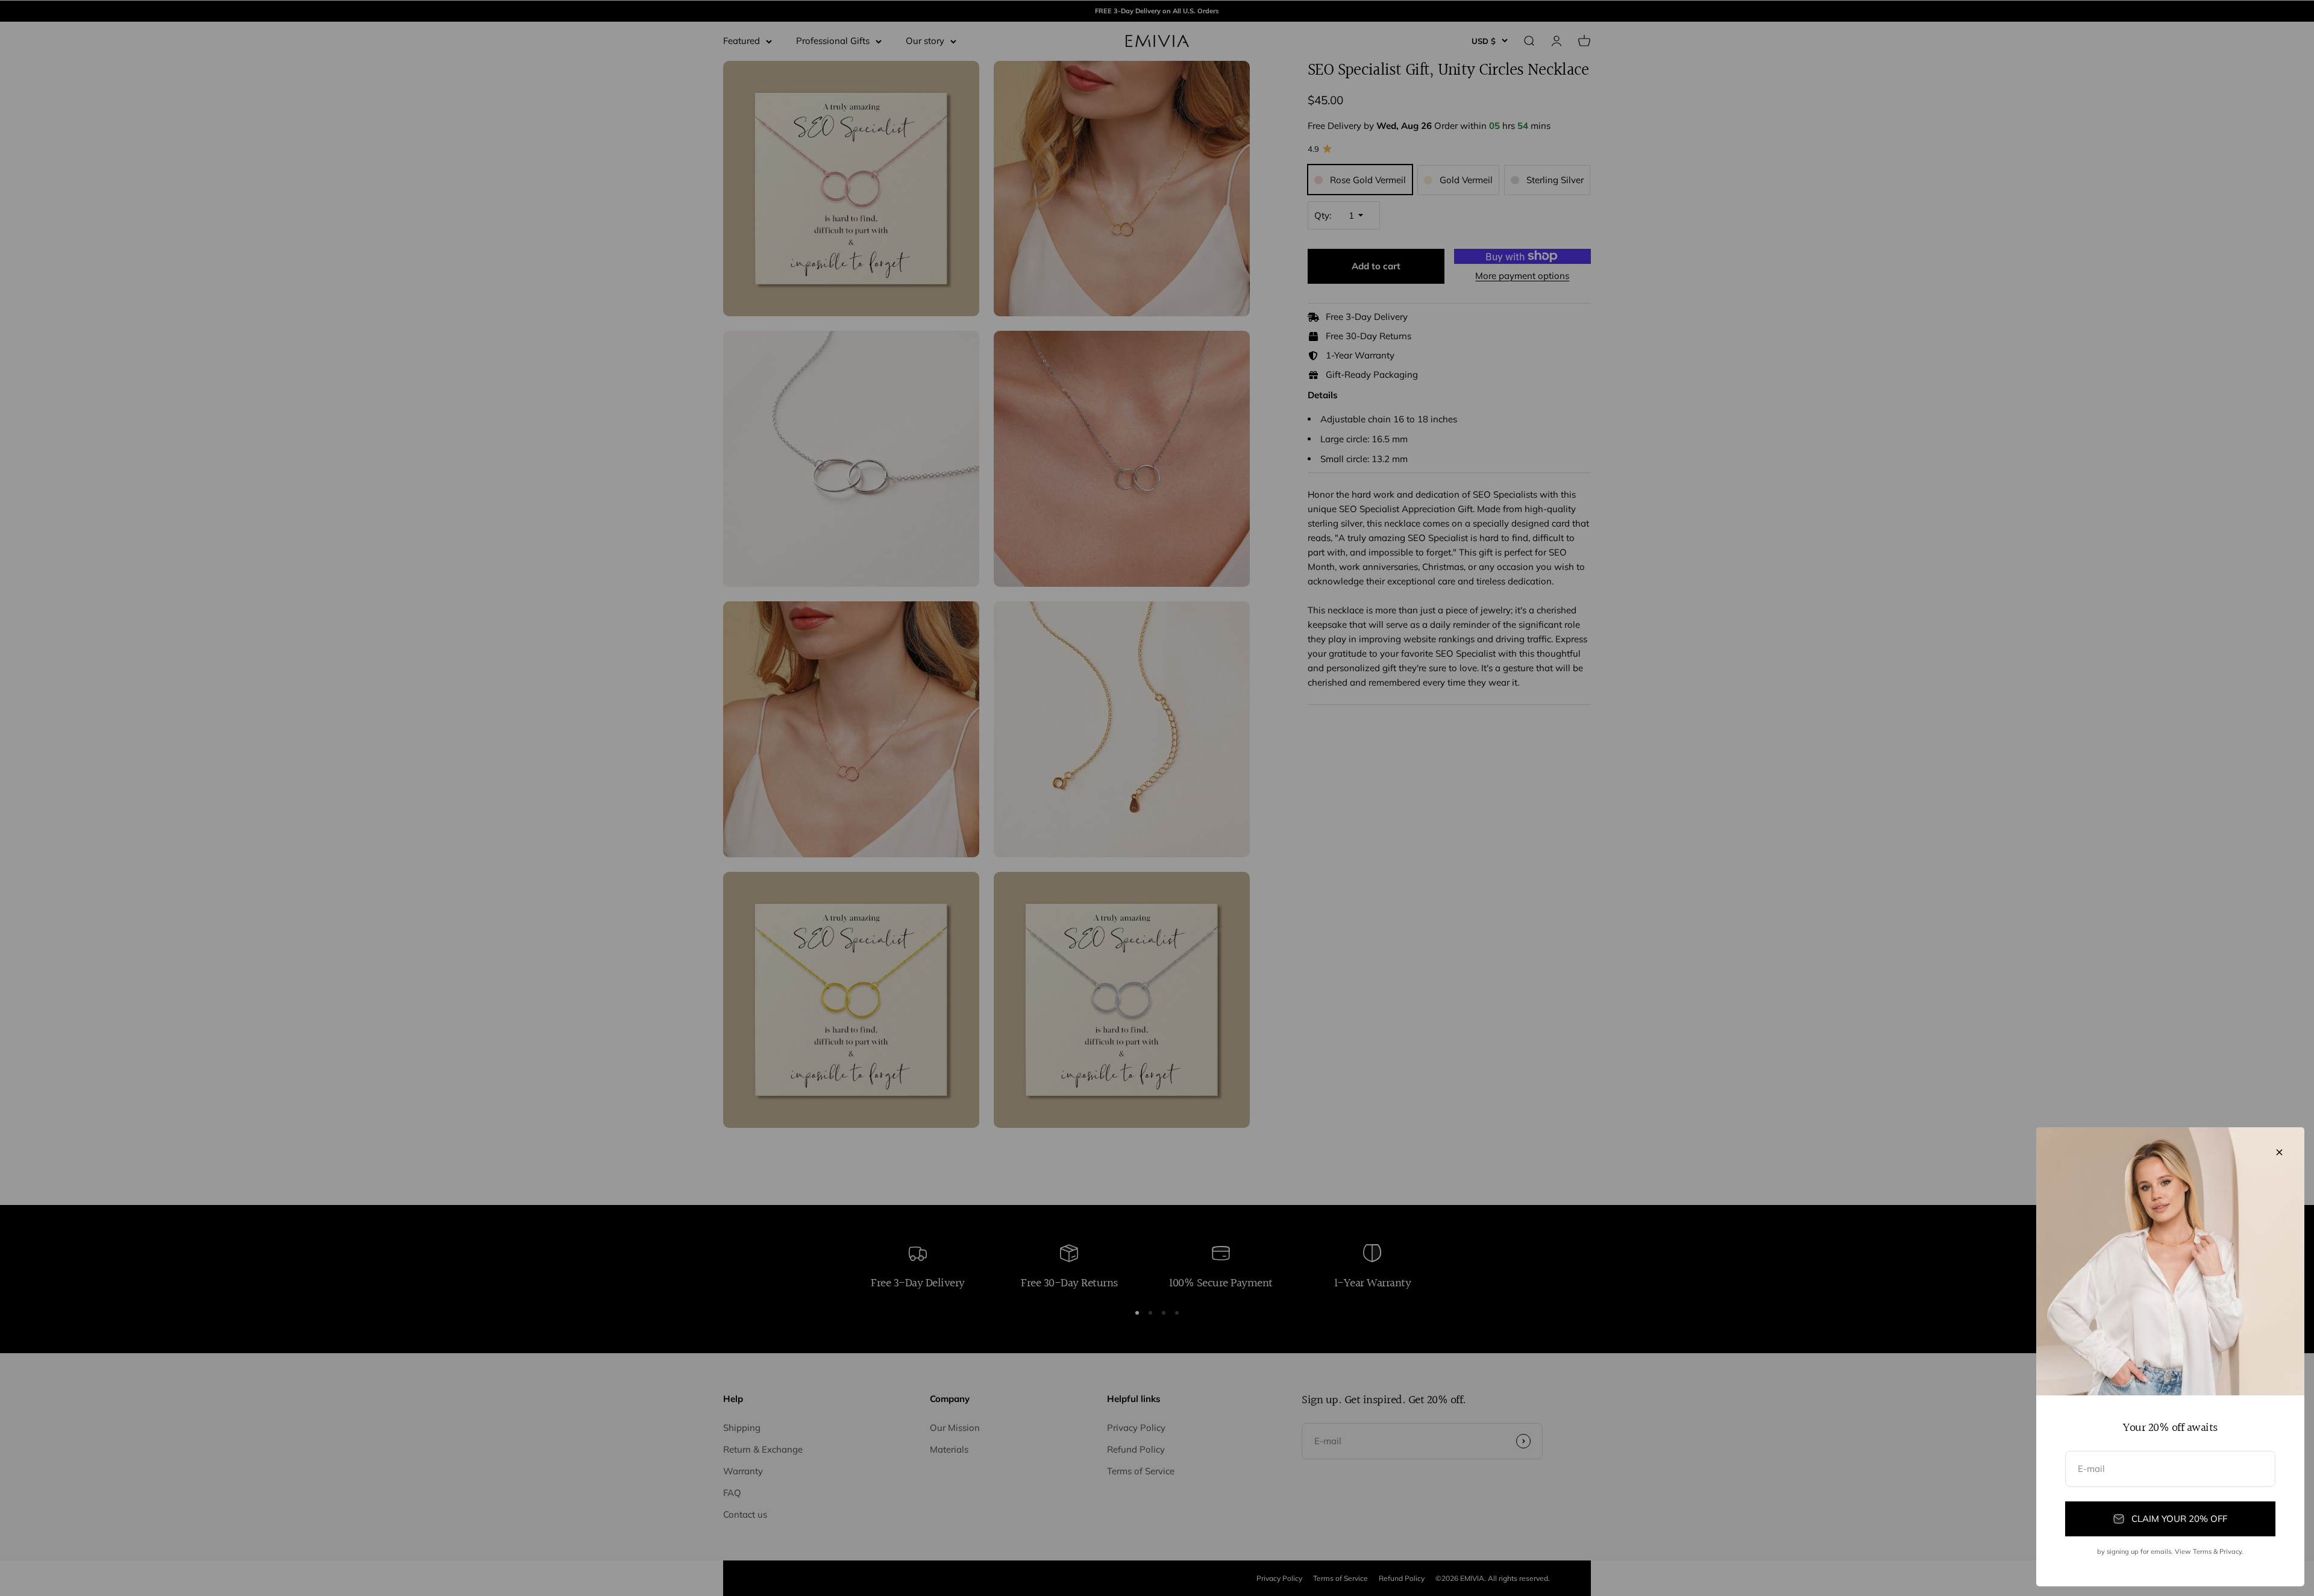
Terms (2202, 1551)
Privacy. (2231, 1551)
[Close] (2279, 1152)
